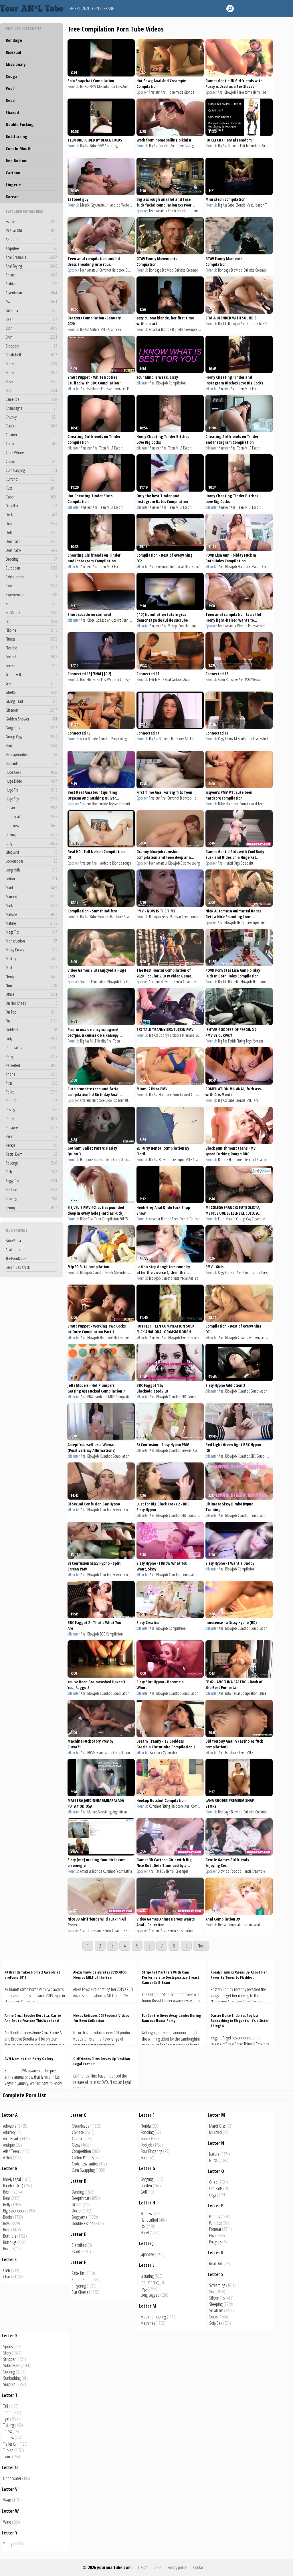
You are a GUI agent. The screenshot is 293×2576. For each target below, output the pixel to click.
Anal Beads (11, 2139)
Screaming (217, 2285)
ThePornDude (16, 1258)
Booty (31, 372)
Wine (7, 2522)
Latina (262, 1693)
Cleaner (31, 435)
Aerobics (31, 239)
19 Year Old (31, 230)
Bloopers (31, 346)
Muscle (85, 205)
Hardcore (118, 270)
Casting (189, 146)
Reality (257, 739)
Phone (31, 1074)
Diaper (77, 2204)
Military (31, 959)
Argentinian (31, 292)
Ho (143, 2226)
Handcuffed (149, 2220)
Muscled (215, 2132)
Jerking (31, 834)
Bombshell (31, 355)
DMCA (143, 2567)
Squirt (201, 982)
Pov (212, 2235)
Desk (31, 515)
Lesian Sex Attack (18, 1267)
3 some (186, 863)
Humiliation (196, 626)
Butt (31, 390)
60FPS (263, 324)
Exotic (31, 586)
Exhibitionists (31, 577)
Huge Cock (31, 772)
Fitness (31, 639)
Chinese (78, 2132)
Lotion (31, 879)
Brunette (233, 146)
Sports (8, 2347)
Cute (31, 488)
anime (249, 1925)
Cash (7, 2270)
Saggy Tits (31, 1181)
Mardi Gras (217, 2126)
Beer (31, 319)
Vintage (173, 626)
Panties (214, 2216)
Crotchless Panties (85, 2164)
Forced (31, 657)
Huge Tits (31, 790)
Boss (6, 2223)
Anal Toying (31, 266)
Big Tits (223, 324)
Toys (119, 86)
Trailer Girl (11, 2444)
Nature (214, 2154)
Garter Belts (31, 674)
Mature (31, 923)
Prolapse (31, 1127)
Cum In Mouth (19, 148)
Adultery (9, 2132)
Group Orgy (31, 737)
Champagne (31, 408)
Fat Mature (31, 612)
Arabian (31, 284)
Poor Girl (31, 1101)
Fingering (79, 2286)
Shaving (31, 1198)
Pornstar (164, 146)
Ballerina (31, 310)
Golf (144, 2192)
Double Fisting (83, 2223)
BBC (203, 567)
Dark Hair (31, 506)
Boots (31, 364)
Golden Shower (31, 719)
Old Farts (216, 2188)
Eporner (142, 92)
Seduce (31, 1189)
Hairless (146, 2214)
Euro (221, 1219)
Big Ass (85, 86)
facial (134, 1100)
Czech (31, 497)
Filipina (31, 630)
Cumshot (31, 479)
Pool (10, 88)
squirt (249, 863)
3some (31, 221)
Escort (256, 389)
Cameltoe (31, 399)
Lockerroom (31, 861)
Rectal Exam (31, 1154)
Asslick (8, 2157)
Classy (76, 2145)
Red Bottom (17, 160)
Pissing (270, 1337)
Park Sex (215, 2223)
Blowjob (230, 92)
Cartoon (13, 172)
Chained (9, 2277)
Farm (31, 603)
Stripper (9, 2359)
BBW (93, 86)
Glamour (31, 710)
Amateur (154, 92)
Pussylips (215, 2242)
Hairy (31, 745)
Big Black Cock (14, 2211)
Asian (221, 679)
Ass (31, 301)
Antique (9, 2145)
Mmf (31, 967)
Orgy (221, 739)
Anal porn (13, 1249)
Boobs (8, 2217)
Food (144, 2139)
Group (241, 1219)
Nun (31, 985)
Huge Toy (31, 799)
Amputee (31, 248)
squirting (187, 1930)
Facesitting (105, 1812)
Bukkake (180, 270)
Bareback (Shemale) (163, 1753)
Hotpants (31, 763)
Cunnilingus (129, 620)
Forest (31, 665)
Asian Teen (11, 2151)
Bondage (14, 40)
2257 (157, 2567)
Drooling (31, 559)
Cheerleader (81, 2126)
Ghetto (31, 692)
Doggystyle (80, 2217)
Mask (31, 905)
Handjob (255, 146)
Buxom (8, 2249)
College (125, 679)
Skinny (31, 1207)
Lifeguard (31, 852)
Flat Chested (81, 2292)
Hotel (145, 2233)
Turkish (8, 2450)
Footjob (131, 982)
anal (257, 1925)
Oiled (213, 2182)
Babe (93, 146)
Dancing (78, 2192)
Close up (93, 620)
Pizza (31, 1083)
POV (104, 679)
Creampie (193, 270)
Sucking (9, 2372)
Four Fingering (151, 2151)
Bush (7, 2230)
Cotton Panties (83, 2157)
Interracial (31, 816)
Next (201, 1946)
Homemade (175, 92)
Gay (31, 683)
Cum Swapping (83, 2170)
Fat (31, 621)
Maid (31, 888)
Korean (12, 197)
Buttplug (10, 2242)
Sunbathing (12, 2378)
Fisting (229, 739)
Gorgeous (31, 728)
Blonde (189, 92)
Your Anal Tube (33, 9)
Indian (31, 808)
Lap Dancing (150, 2282)
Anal (125, 86)
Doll (31, 532)
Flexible (31, 648)
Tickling (9, 2425)
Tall (6, 2406)
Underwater (12, 2478)
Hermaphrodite (31, 754)
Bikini (31, 328)
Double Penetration (93, 982)
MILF (104, 329)
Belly (7, 2204)
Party (31, 1038)
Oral (31, 1021)
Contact (199, 2567)
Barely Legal (12, 2179)
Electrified (79, 2245)
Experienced (31, 594)
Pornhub (73, 86)
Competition (81, 2151)
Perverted (31, 1065)
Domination (31, 541)
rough (115, 146)
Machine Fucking (153, 2317)
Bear (7, 2198)
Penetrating (31, 1047)
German (195, 1219)
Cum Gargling (31, 470)
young (196, 863)
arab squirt (123, 804)
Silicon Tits (217, 2298)
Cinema (78, 2139)
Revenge (31, 1163)
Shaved (12, 112)
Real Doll (216, 2263)
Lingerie (13, 184)
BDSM (91, 1753)
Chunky (31, 417)
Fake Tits (78, 2273)
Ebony (163, 1035)
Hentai (257, 92)
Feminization (82, 2279)
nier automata (270, 922)
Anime (31, 275)
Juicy (31, 843)
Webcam (127, 205)
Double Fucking (20, 124)
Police (31, 1092)
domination (197, 211)
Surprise (9, 2384)
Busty (31, 381)
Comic (31, 443)
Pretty (31, 1118)
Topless (8, 2438)
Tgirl (6, 2419)
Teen (180, 146)
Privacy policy (177, 2567)
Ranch (31, 1136)
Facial (236, 1693)
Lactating (147, 2276)
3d (264, 92)
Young (8, 2544)
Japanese (147, 2254)
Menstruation (31, 941)
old (262, 626)
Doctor (77, 2211)
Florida (146, 2126)
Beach (11, 100)
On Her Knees (31, 1003)
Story (7, 2353)
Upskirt (116, 620)
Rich (31, 1172)
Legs (144, 2289)
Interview (31, 825)
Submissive (11, 2365)
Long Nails (31, 870)
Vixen (7, 2500)
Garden (146, 2186)
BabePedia (13, 1240)
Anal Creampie (31, 257)
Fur (143, 2157)
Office (31, 994)
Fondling (147, 2132)
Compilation (177, 383)
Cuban (31, 461)
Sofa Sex (216, 2323)
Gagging (147, 2179)
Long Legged (150, 2295)
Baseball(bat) (13, 2186)
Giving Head (31, 701)
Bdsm (7, 2192)
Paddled (31, 1030)
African (133, 1812)
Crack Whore (31, 452)
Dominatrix (31, 550)
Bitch (31, 337)
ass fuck (200, 1278)
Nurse (213, 2160)
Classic (31, 426)
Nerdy (31, 976)
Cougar (12, 76)
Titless (7, 2431)
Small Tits (216, 2310)
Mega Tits (31, 932)
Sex (212, 2292)
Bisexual (13, 52)
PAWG (131, 389)
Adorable (10, 2126)
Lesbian (105, 620)
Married (31, 896)
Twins (7, 2457)
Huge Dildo (31, 781)
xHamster (74, 389)
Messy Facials (31, 950)
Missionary (16, 64)
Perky (31, 1056)
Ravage (31, 1145)
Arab (187, 679)
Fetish (244, 146)
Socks (213, 2317)
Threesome (245, 92)
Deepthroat (81, 2198)
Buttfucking (17, 136)
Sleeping (216, 2304)
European (31, 568)
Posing (31, 1110)
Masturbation (106, 86)
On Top (31, 1012)
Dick (31, 523)
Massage (31, 914)
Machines (148, 2323)
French (183, 626)
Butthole (10, 2236)
